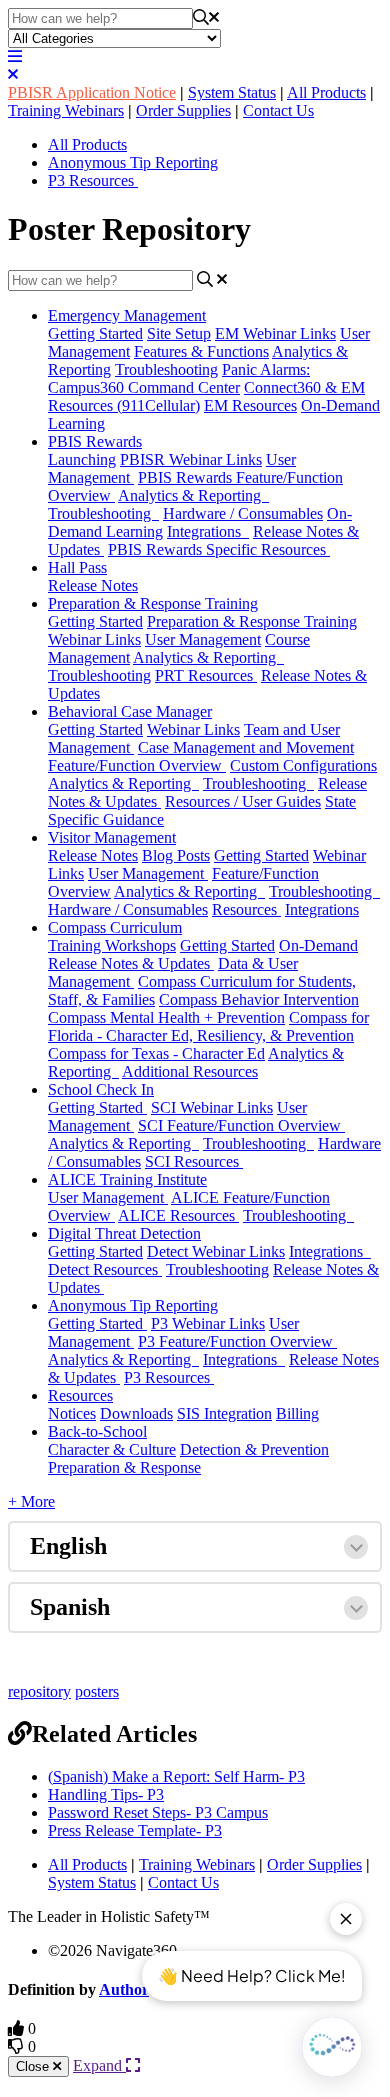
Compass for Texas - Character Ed (156, 1053)
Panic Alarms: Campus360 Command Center (179, 378)
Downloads (136, 1413)
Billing (297, 1413)
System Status (232, 92)
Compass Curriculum (115, 927)
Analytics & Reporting (193, 495)
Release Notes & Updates (131, 963)
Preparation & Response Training (153, 603)
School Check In (101, 1089)
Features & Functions (201, 351)
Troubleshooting (166, 369)
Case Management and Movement (246, 747)
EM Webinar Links (275, 333)
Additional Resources (190, 1071)
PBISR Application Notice (92, 92)
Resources (246, 909)
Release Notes (93, 585)
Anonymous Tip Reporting (133, 162)
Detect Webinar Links (216, 1251)
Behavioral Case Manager (130, 711)
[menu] (15, 56)
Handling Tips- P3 (106, 1794)
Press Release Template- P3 (135, 1830)
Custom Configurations (303, 765)
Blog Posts (176, 855)
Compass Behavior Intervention (259, 999)
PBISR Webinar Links (191, 459)
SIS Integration (224, 1413)
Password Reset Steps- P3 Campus (158, 1812)
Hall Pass (77, 567)
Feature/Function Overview (137, 765)
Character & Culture (112, 1449)
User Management (203, 639)
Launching (82, 459)
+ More (31, 1501)
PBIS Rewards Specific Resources (219, 549)
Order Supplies (183, 110)
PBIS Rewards (95, 441)
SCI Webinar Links (212, 1107)
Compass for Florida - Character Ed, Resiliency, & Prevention (208, 1026)
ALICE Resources (178, 1215)
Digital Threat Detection (124, 1233)
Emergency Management (127, 315)
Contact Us (278, 110)
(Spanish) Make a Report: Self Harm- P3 (176, 1776)
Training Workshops (112, 945)
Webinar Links (193, 729)
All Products (326, 92)
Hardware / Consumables (243, 513)
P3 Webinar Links (208, 1323)
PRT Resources (206, 675)
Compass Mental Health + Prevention (166, 1017)
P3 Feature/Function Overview (237, 1341)
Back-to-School (97, 1431)
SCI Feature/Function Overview (241, 1125)
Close (34, 2066)
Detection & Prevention (254, 1449)
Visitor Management (112, 837)
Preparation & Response (124, 1467)
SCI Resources (194, 1161)
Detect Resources (105, 1269)
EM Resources (250, 405)
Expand (99, 2065)
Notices (72, 1413)
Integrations (208, 531)
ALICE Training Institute (127, 1179)
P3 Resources (93, 180)
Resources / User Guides (243, 801)
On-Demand (318, 945)
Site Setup (179, 333)
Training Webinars (66, 110)
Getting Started (95, 333)
